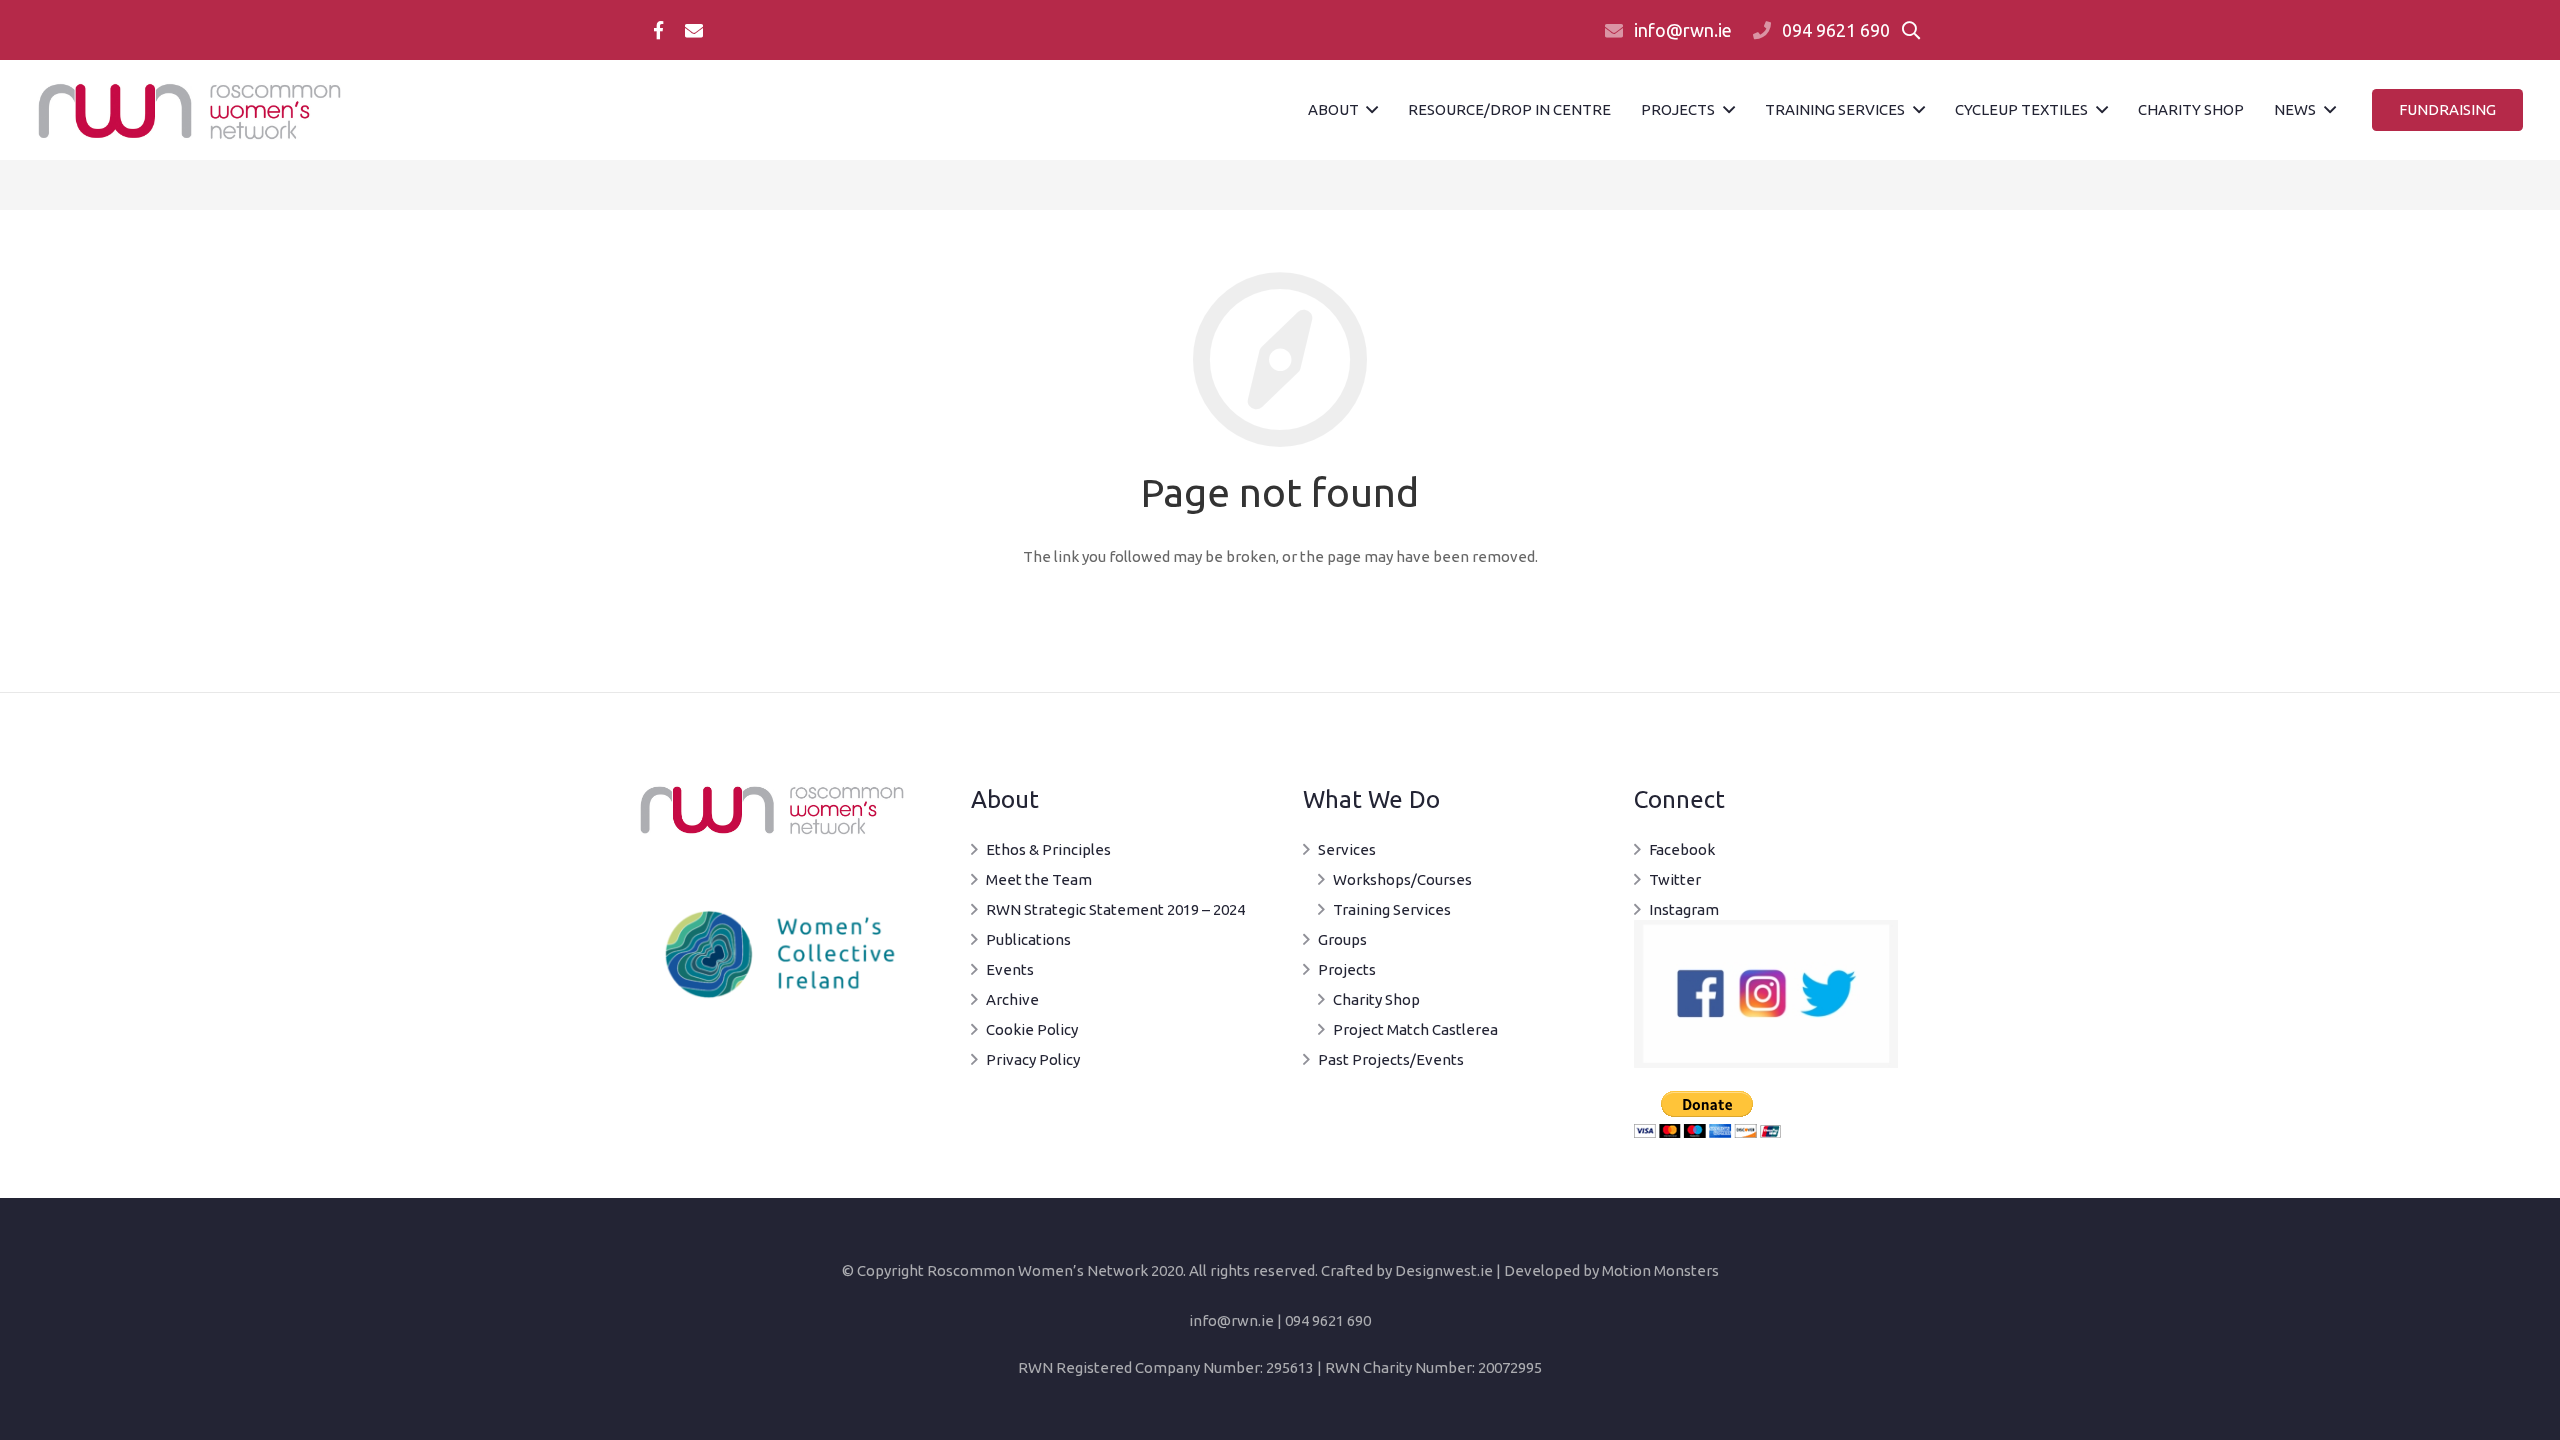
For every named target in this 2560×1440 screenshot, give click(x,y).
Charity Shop (1376, 999)
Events (1010, 969)
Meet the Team (1039, 879)
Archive (1012, 999)
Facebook (1682, 849)
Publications (1028, 939)
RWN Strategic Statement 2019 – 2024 (1115, 909)
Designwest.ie (1444, 1270)
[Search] (1911, 30)
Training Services (1392, 909)
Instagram (1684, 909)
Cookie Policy (1032, 1029)
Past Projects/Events (1391, 1059)
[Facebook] (658, 30)
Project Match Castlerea (1415, 1029)
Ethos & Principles (1048, 849)
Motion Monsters (1660, 1270)
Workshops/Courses (1402, 879)
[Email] (694, 30)
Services (1347, 849)
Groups (1342, 939)
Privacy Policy (1033, 1059)
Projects (1347, 969)
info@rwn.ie (1683, 30)
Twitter (1675, 879)
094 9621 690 (1836, 30)
